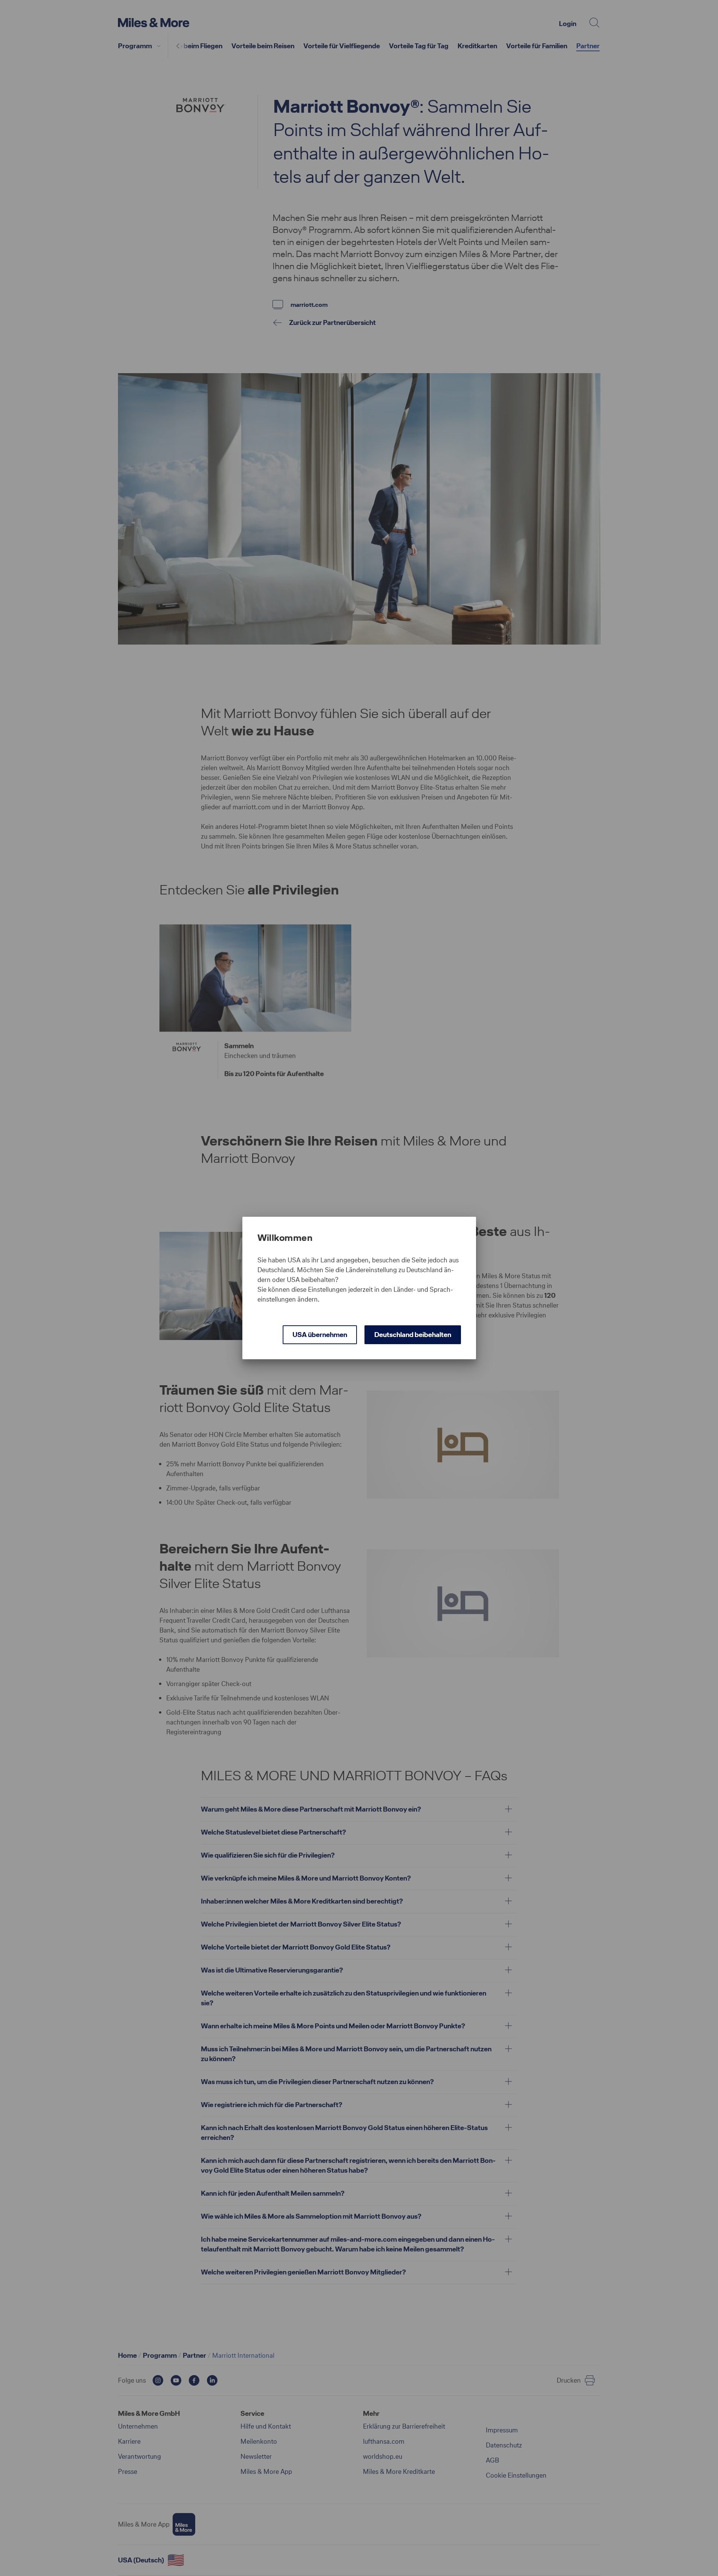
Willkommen (285, 1238)
